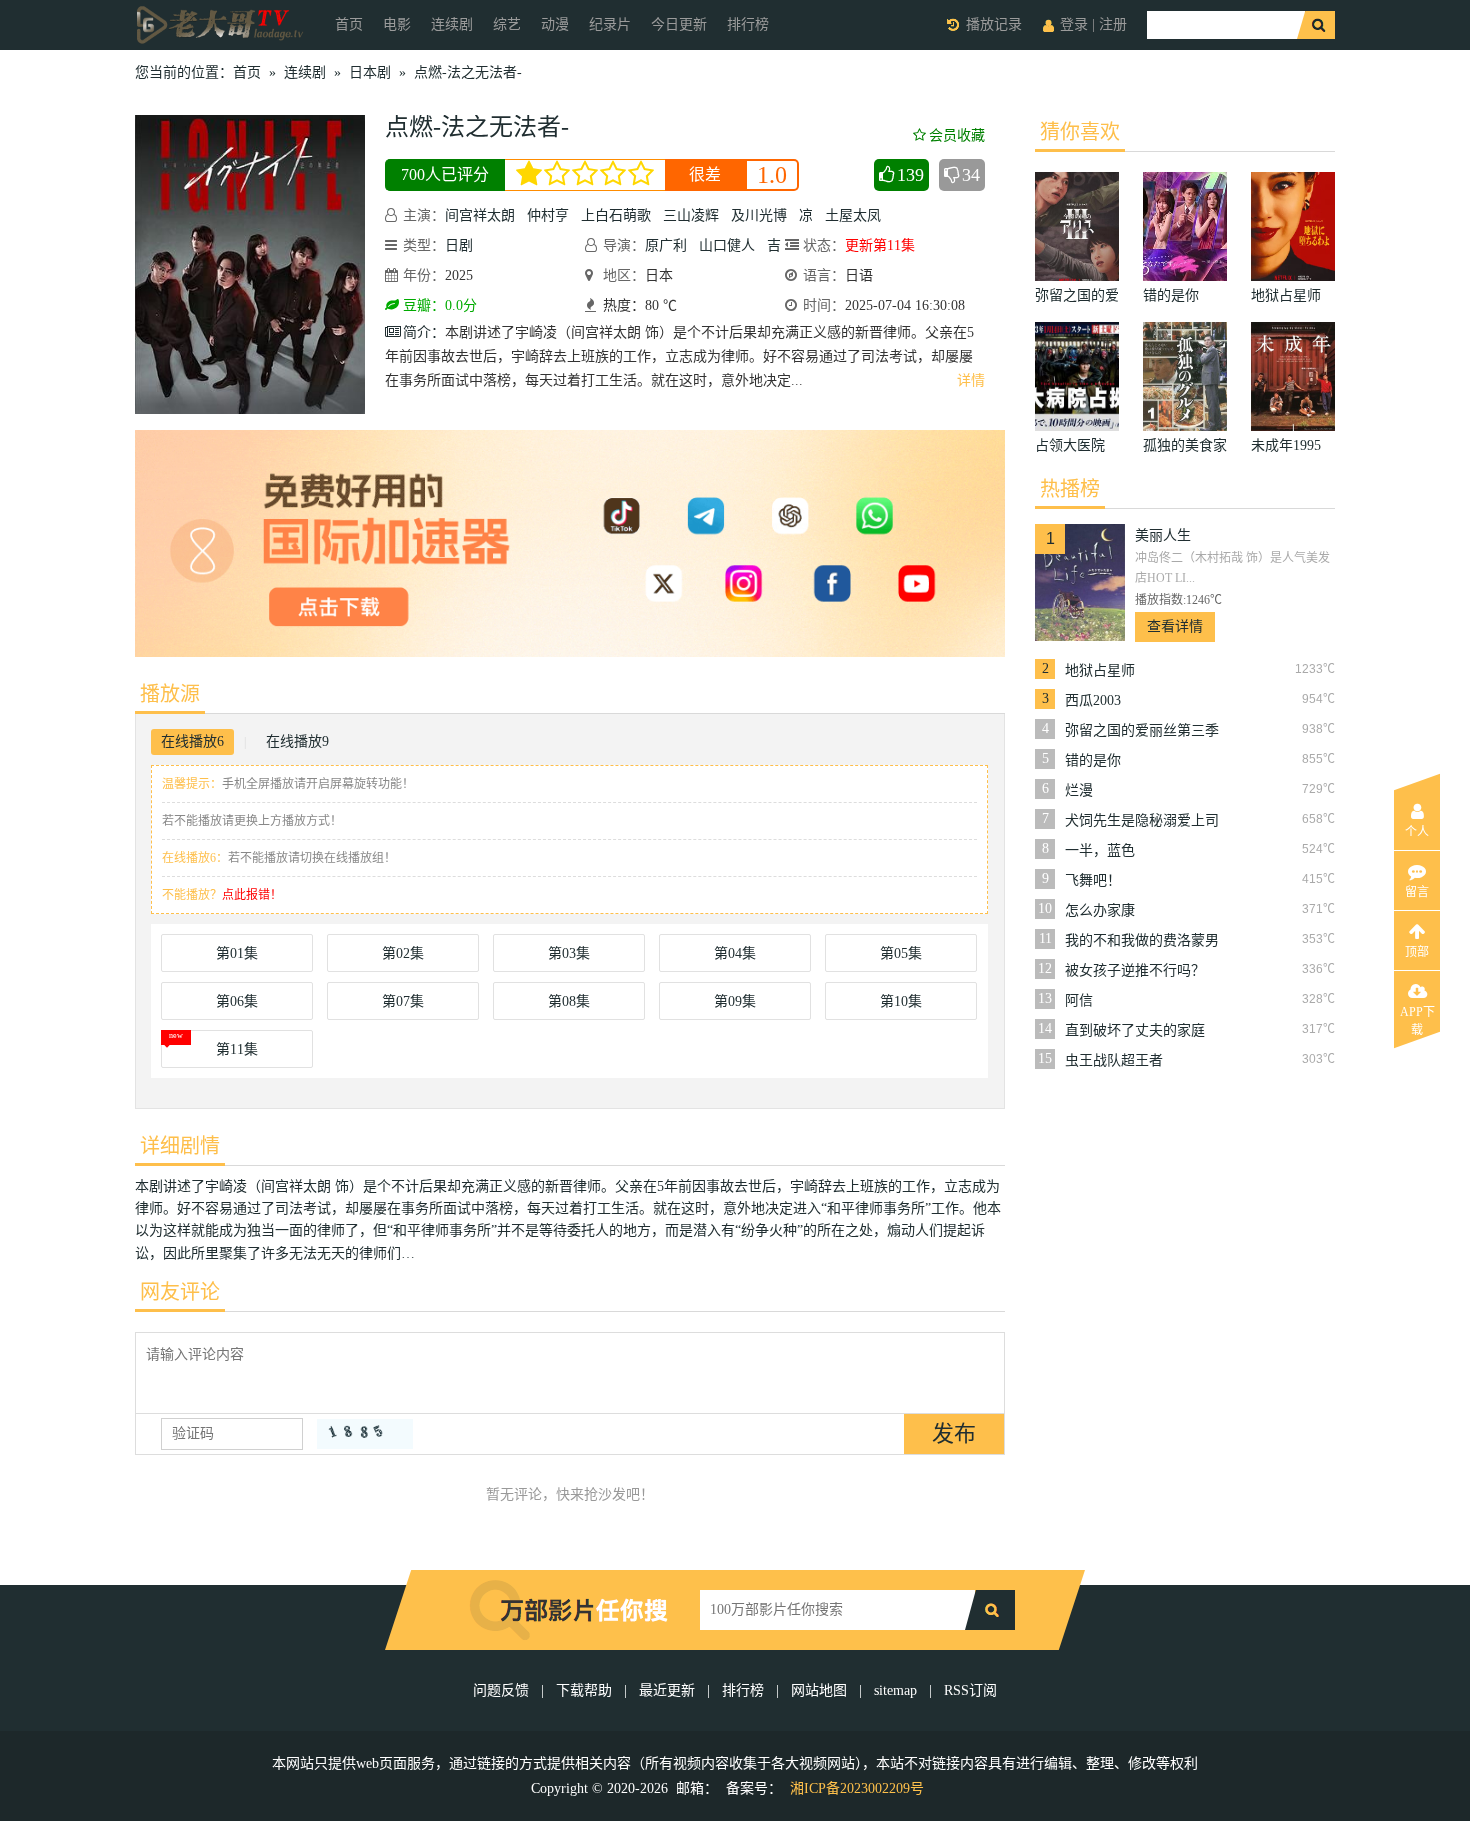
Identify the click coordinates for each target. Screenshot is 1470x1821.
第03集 (569, 953)
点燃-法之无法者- (468, 72)
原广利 (666, 245)
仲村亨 (548, 215)
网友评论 (180, 1292)
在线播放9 (297, 741)
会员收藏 (957, 135)
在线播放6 (192, 741)
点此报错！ (252, 895)
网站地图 (819, 1690)
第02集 (403, 953)
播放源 (170, 694)
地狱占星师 (1100, 670)
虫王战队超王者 (1114, 1060)
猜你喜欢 (1080, 132)
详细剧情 (180, 1146)
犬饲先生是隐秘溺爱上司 (1142, 820)
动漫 (555, 24)
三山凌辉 (691, 215)
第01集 (237, 953)
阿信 (1079, 1000)
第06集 (237, 1001)
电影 (397, 24)
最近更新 (667, 1690)
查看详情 (1175, 626)
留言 (1417, 892)
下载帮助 (584, 1690)
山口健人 (727, 245)
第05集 (901, 953)
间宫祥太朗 (480, 215)
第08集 (569, 1001)
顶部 (1417, 952)
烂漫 (1079, 790)
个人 (1417, 832)
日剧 (459, 245)
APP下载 (1417, 1018)
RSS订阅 (970, 1690)
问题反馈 (503, 1690)
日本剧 (370, 72)
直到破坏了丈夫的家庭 (1135, 1030)
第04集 (735, 953)
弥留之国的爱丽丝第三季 (1142, 730)
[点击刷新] (365, 1434)
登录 (1074, 24)
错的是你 (1093, 760)
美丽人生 (1163, 535)
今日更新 (679, 24)
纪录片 (610, 24)
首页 (349, 24)
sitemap (895, 1690)
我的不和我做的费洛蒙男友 (1142, 941)
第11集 (237, 1049)
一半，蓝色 (1100, 850)
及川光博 (759, 215)
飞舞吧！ (1093, 880)
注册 (1113, 24)
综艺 (507, 24)
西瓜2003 (1093, 700)
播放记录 (994, 24)
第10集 (901, 1001)
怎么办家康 (1100, 910)
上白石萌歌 (616, 215)
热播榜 (1070, 489)
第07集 (403, 1001)
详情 (971, 380)
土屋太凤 (853, 215)
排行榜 (748, 24)
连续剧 (452, 24)
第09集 (735, 1001)
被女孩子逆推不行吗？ (1135, 970)
